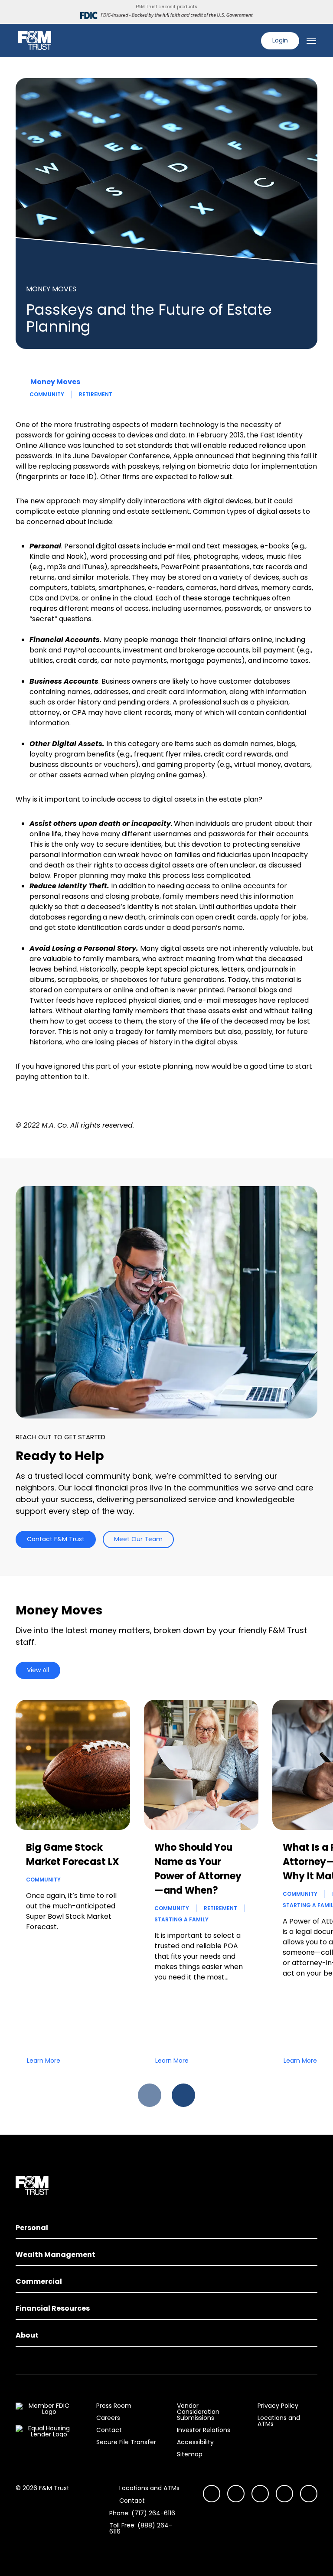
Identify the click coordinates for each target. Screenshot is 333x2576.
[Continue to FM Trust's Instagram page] (212, 2494)
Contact (109, 2430)
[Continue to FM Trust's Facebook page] (309, 2494)
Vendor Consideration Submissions (198, 2412)
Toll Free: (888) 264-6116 (141, 2528)
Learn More (44, 2061)
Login (280, 40)
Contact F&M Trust (56, 1539)
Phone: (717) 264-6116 (142, 2513)
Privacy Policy (278, 2406)
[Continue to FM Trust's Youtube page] (236, 2494)
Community (47, 394)
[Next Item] (183, 2095)
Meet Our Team (138, 1539)
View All (38, 1670)
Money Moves (55, 382)
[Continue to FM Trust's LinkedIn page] (260, 2494)
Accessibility (195, 2442)
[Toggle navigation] (311, 41)
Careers (108, 2418)
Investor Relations (204, 2430)
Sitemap (190, 2454)
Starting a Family (181, 1919)
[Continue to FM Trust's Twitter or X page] (284, 2494)
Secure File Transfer (126, 2442)
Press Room (114, 2406)
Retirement (96, 394)
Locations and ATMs (279, 2421)
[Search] (249, 41)
